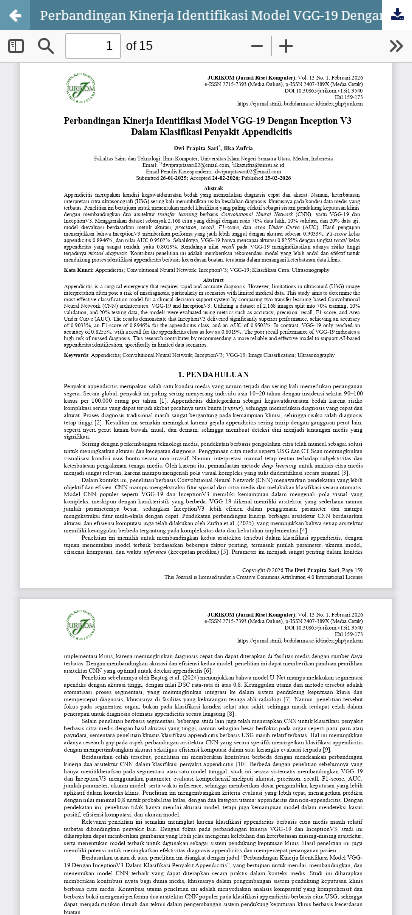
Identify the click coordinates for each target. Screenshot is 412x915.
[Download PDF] (397, 15)
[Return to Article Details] (15, 15)
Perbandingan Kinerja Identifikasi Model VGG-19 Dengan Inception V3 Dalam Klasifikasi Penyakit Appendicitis (226, 15)
